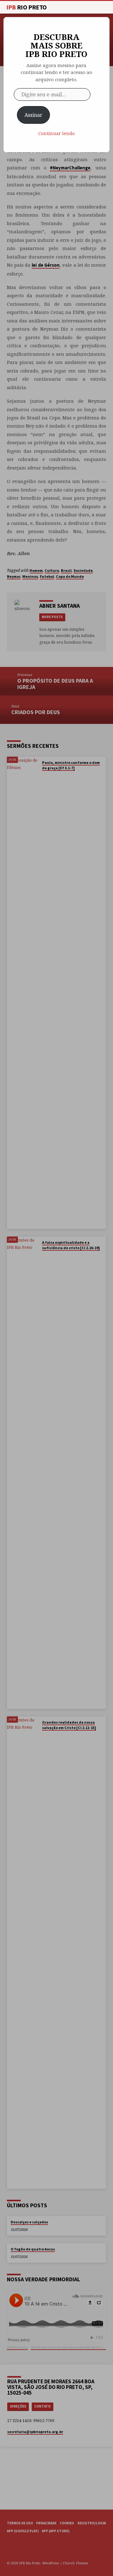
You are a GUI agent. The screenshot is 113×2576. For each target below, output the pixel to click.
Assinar (33, 115)
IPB (27, 7)
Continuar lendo (56, 133)
